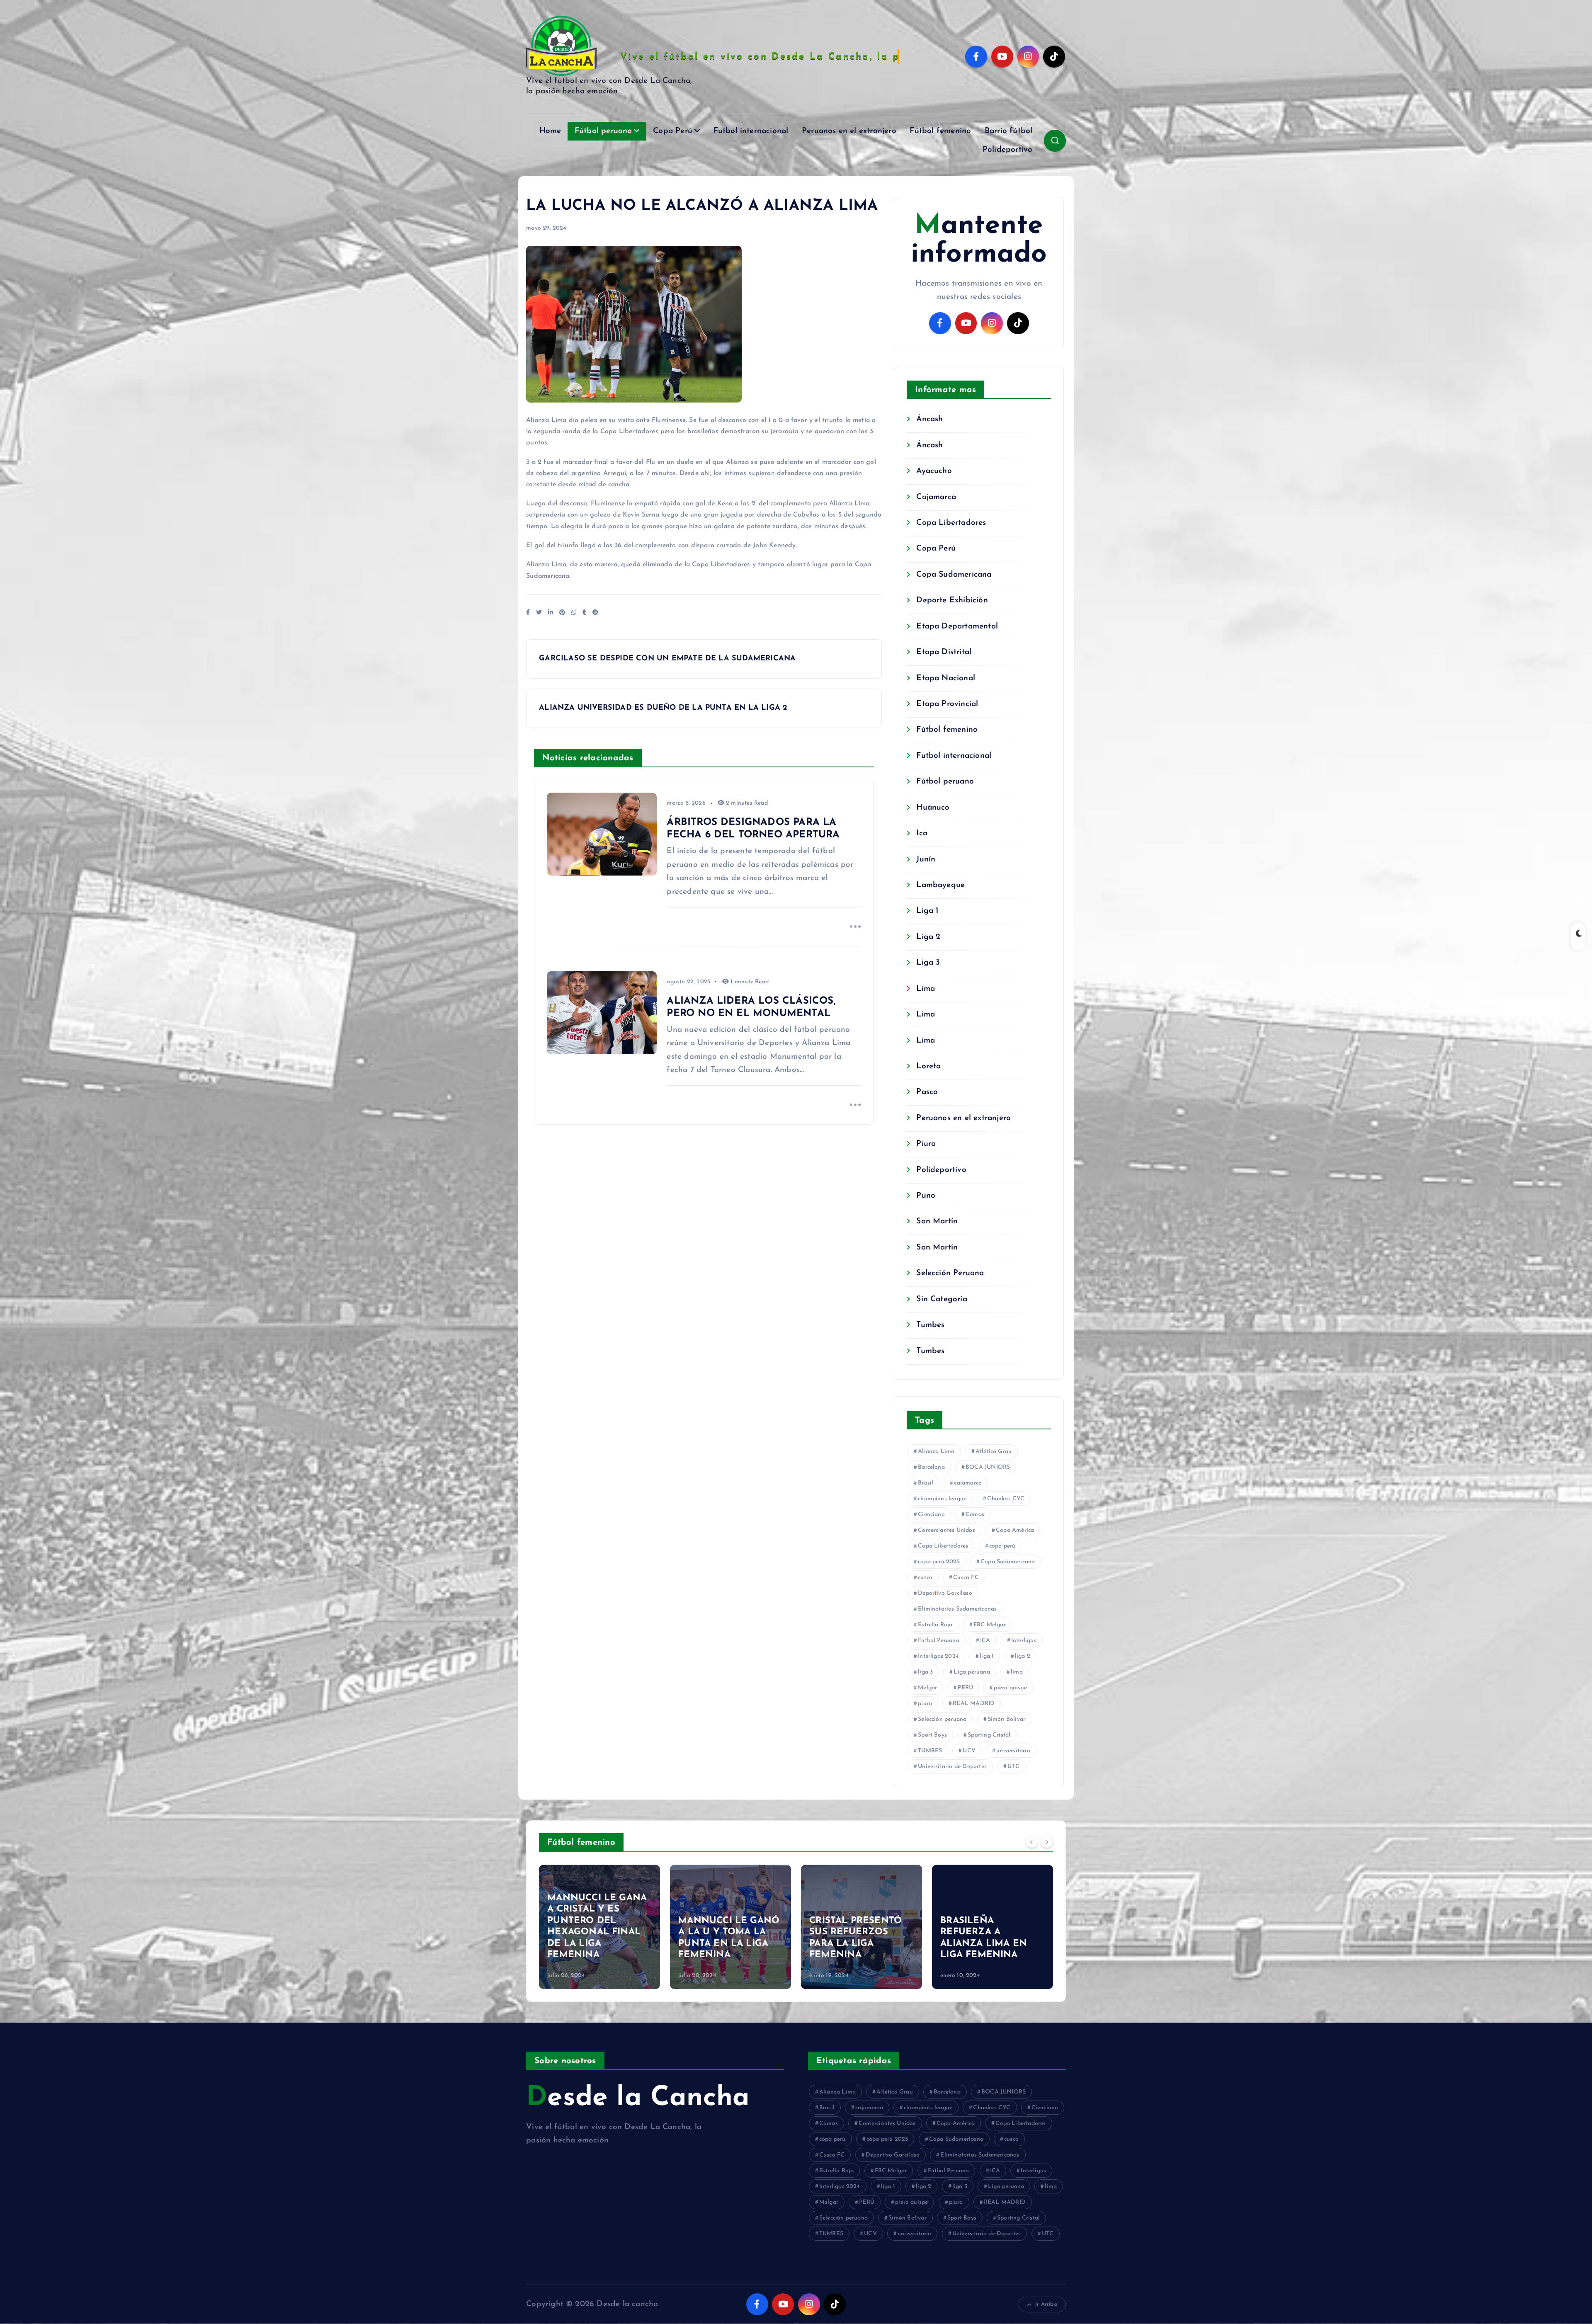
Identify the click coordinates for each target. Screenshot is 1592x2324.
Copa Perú (673, 131)
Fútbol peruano (603, 131)
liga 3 (925, 1672)
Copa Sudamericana (954, 575)
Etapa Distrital (944, 652)
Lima (926, 989)
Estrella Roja (935, 1625)
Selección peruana (942, 1719)
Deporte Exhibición (952, 600)
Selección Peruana (950, 1273)
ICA (985, 1641)
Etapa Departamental (957, 627)
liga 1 (987, 1656)
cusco (925, 1578)
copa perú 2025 (939, 1562)
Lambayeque (940, 885)
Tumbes (930, 1325)
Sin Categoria (942, 1299)
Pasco (927, 1092)
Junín (926, 860)
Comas (975, 1515)
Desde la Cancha (638, 2098)
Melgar (927, 1688)
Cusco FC (966, 1578)
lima (1017, 1672)
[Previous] (1032, 1841)
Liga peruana (972, 1672)
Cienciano (931, 1515)
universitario (1013, 1751)
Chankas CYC (1006, 1499)
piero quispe (1010, 1688)
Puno (926, 1196)
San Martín (937, 1221)
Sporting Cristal (989, 1735)
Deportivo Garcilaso (945, 1593)
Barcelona (931, 1467)
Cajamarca (936, 497)
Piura (926, 1144)
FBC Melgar (990, 1625)
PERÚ (965, 1688)
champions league (942, 1499)
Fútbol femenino (940, 131)
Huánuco (933, 808)
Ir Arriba (1046, 2304)
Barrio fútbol (1009, 131)
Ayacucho (934, 471)
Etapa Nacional (946, 678)
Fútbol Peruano (939, 1641)
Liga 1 (927, 911)
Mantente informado (979, 240)
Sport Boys (932, 1735)
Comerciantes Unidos (946, 1530)
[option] (599, 1927)
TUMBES (930, 1751)
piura (925, 1704)
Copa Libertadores (951, 523)
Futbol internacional (751, 131)
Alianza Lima (936, 1452)
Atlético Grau (994, 1452)
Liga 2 (928, 937)
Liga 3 (928, 963)
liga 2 (1023, 1656)
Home (550, 131)
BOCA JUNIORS (988, 1467)
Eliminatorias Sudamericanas (957, 1609)
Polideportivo (1008, 150)
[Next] (1047, 1841)
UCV (969, 1751)
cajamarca (968, 1483)
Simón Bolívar (1007, 1719)
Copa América (1015, 1530)
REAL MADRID (974, 1704)
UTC (1013, 1767)
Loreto (928, 1066)
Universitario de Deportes (952, 1767)
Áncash (929, 419)
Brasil (926, 1483)
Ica (922, 833)
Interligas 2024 (938, 1656)
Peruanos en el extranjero (849, 131)
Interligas (1024, 1641)
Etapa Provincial (947, 704)
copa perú (1002, 1546)
